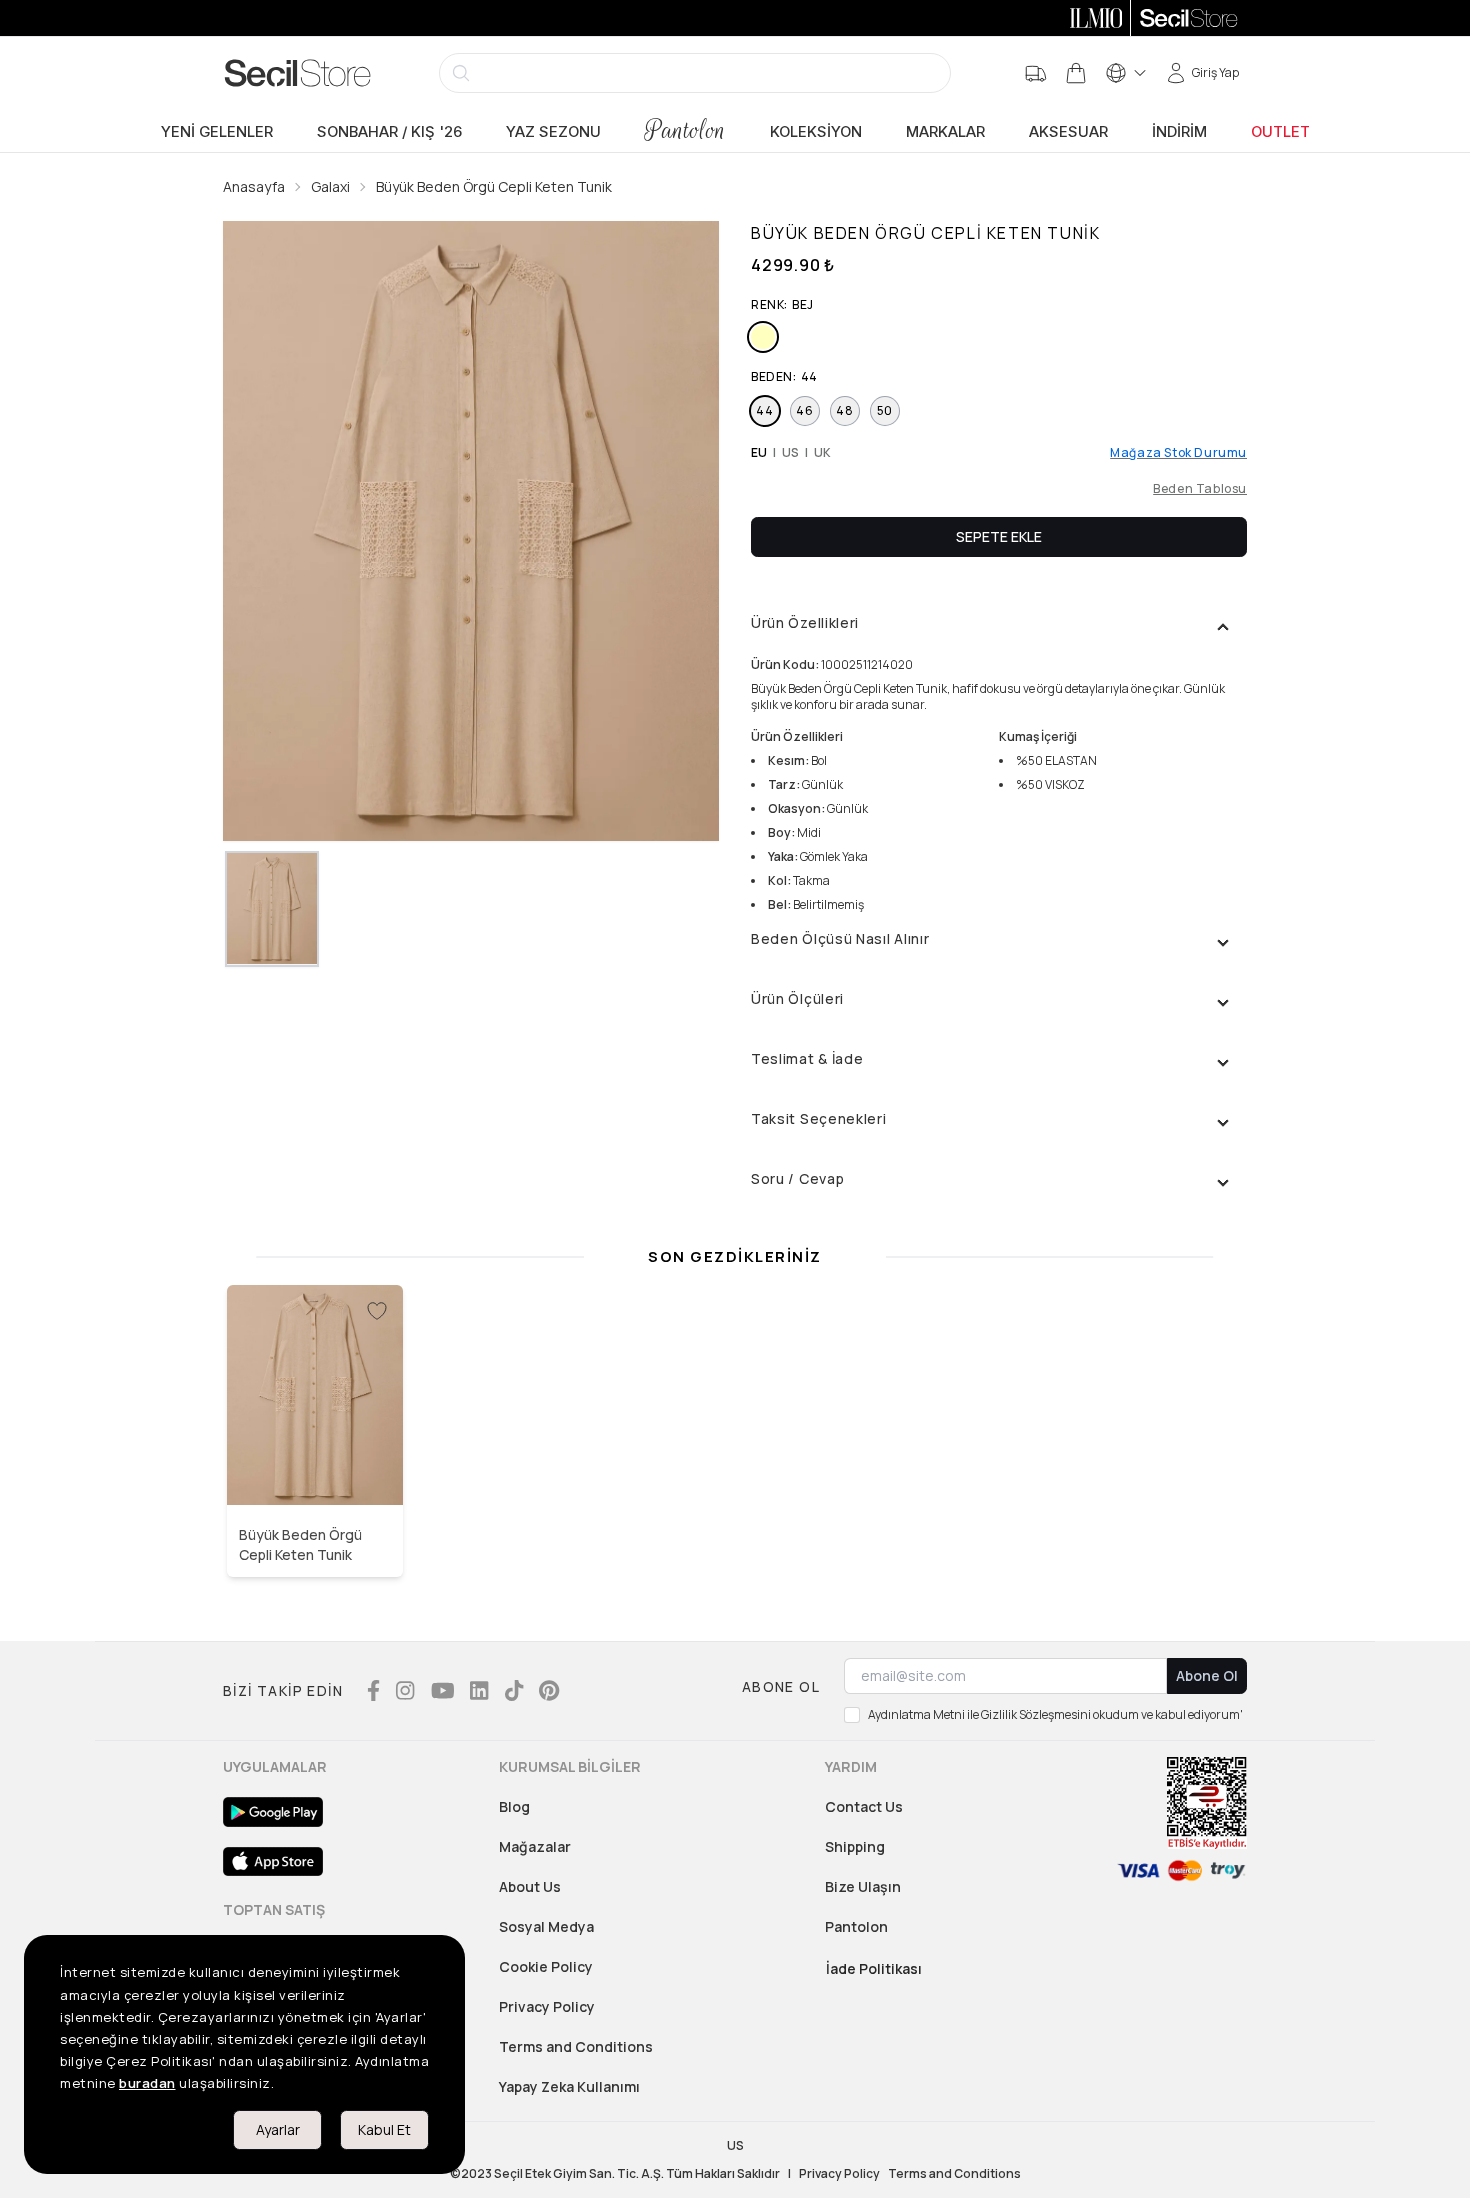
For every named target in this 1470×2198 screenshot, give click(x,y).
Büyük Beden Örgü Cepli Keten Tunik (494, 186)
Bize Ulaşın (863, 1886)
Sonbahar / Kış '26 (389, 132)
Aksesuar (1068, 132)
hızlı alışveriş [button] (315, 1462)
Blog (514, 1806)
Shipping (855, 1846)
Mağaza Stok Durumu (1178, 453)
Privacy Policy (547, 2006)
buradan (147, 2083)
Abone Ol (1207, 1675)
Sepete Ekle (999, 536)
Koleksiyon (816, 132)
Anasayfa (254, 186)
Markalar (945, 132)
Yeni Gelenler (217, 132)
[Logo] (298, 73)
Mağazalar (535, 1846)
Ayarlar (278, 2129)
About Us (530, 1886)
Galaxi (330, 186)
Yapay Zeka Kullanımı (569, 2086)
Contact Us (864, 1806)
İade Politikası (874, 1968)
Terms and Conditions (576, 2046)
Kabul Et (384, 2129)
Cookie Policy (546, 1966)
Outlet (1280, 132)
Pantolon (685, 130)
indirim (1179, 132)
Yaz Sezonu (553, 132)
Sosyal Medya (546, 1926)
